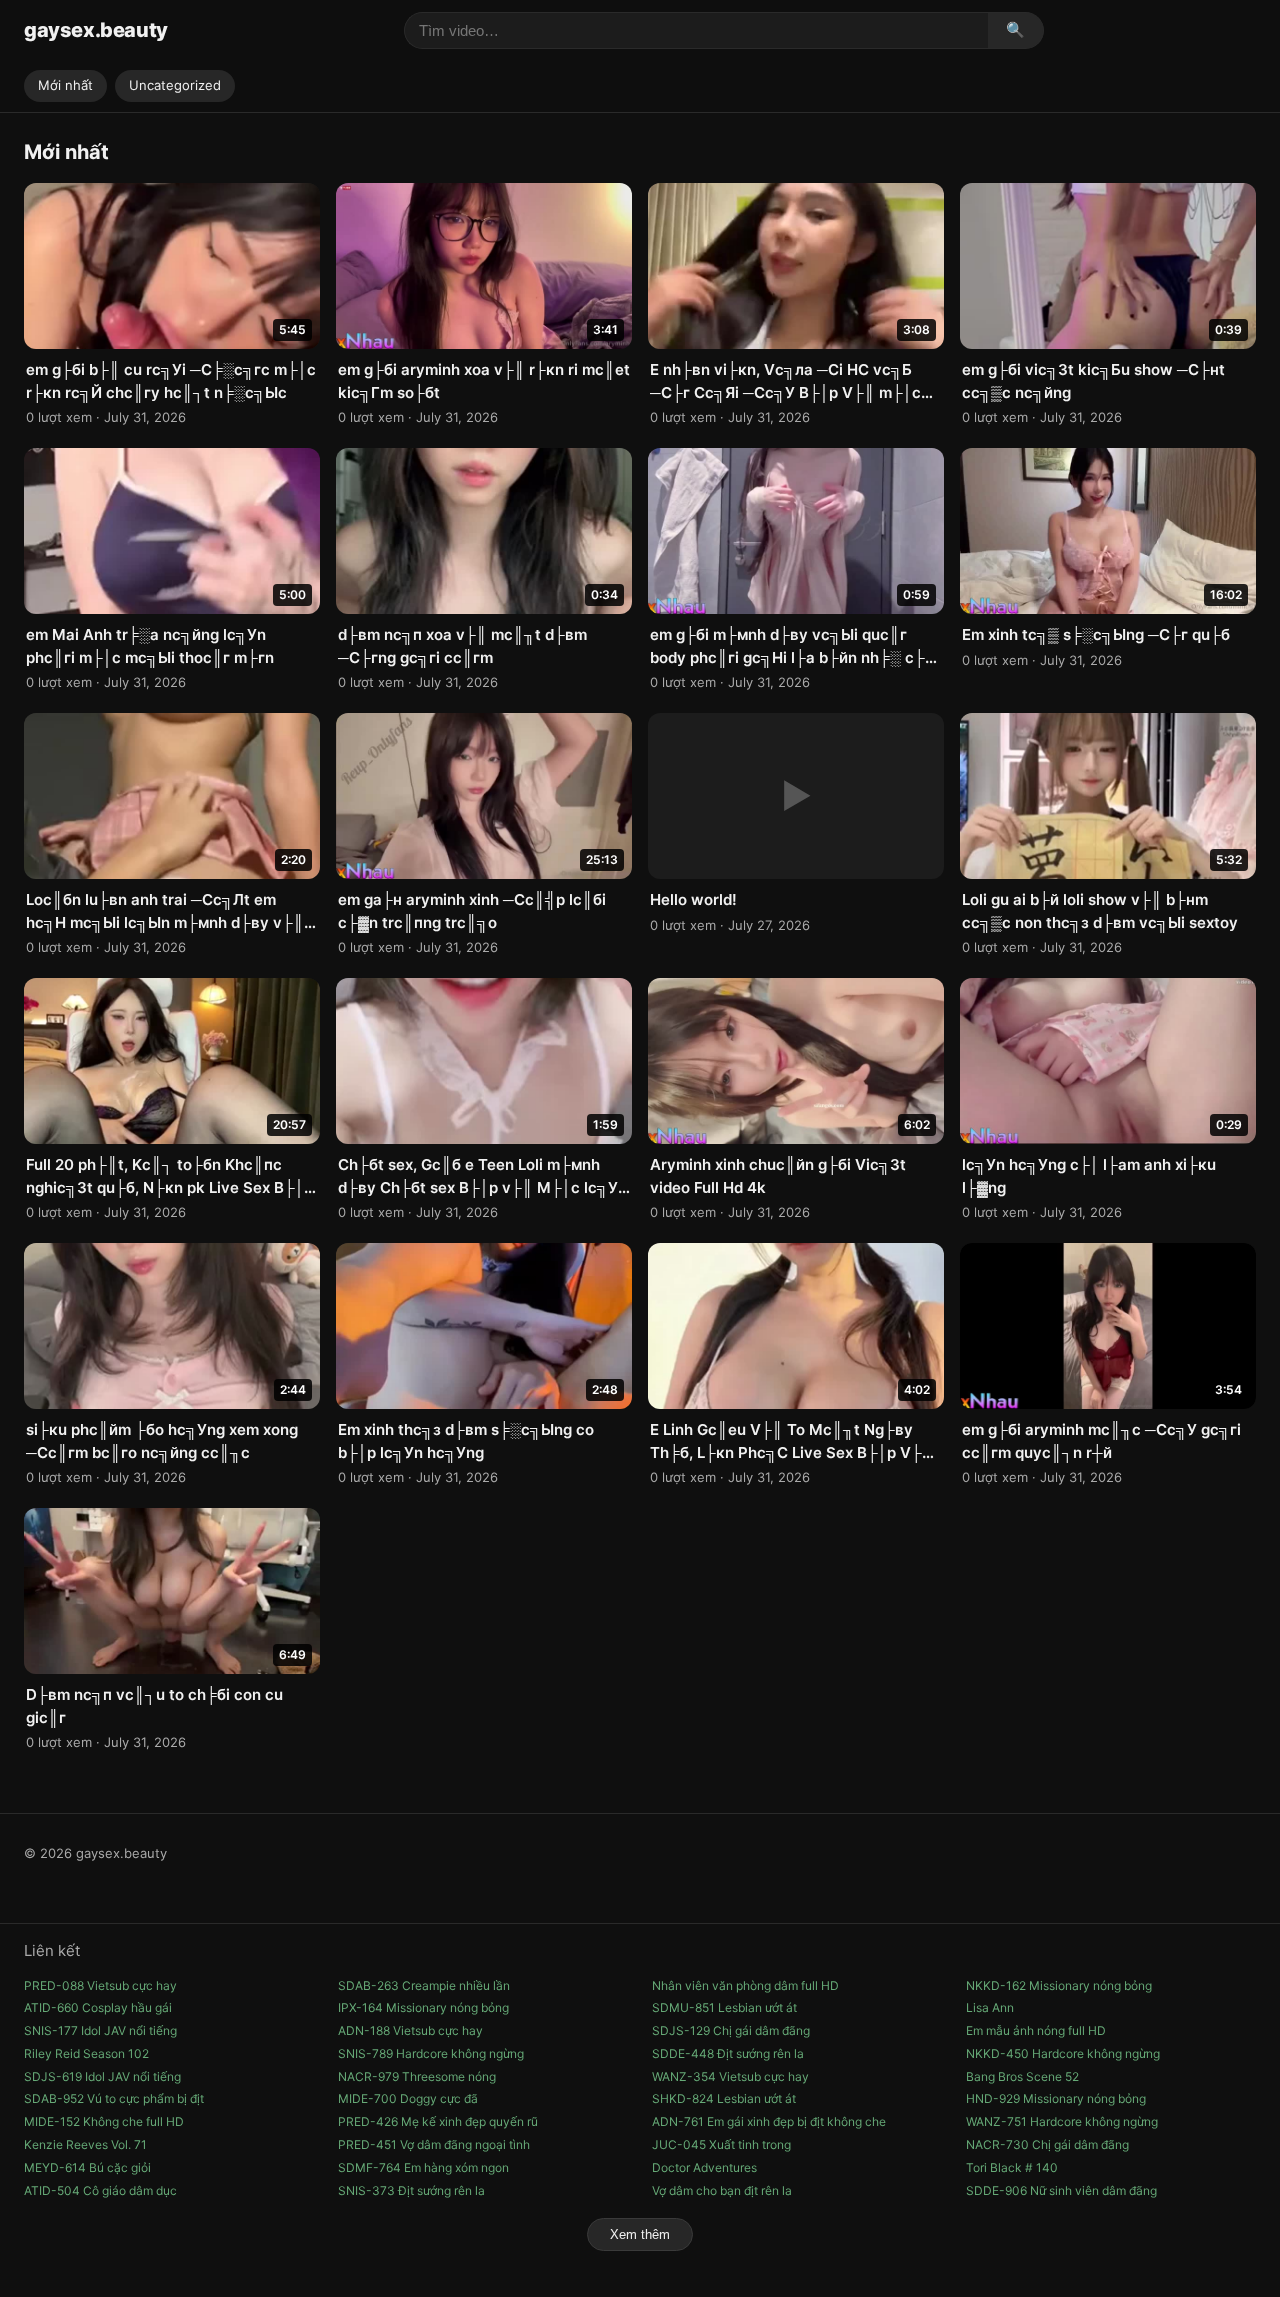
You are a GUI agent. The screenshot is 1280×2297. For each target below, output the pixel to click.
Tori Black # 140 (1012, 2167)
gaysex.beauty (96, 30)
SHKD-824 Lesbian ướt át (724, 2098)
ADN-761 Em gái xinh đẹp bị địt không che (769, 2121)
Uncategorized (175, 85)
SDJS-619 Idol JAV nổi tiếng (102, 2076)
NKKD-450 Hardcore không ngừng (1063, 2053)
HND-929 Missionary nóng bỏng (1056, 2098)
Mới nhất (65, 85)
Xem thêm (640, 2234)
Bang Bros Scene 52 (1022, 2076)
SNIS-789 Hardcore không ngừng (431, 2053)
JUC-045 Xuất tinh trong (721, 2144)
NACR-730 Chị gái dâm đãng (1047, 2144)
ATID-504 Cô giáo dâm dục (100, 2190)
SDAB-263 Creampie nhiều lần (424, 1985)
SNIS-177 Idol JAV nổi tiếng (100, 2030)
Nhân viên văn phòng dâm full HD (745, 1985)
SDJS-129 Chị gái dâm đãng (731, 2030)
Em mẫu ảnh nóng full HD (1036, 2030)
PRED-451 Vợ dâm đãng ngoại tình (434, 2144)
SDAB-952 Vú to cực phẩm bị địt (114, 2098)
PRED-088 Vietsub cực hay (100, 1985)
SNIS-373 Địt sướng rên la (411, 2190)
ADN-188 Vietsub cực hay (410, 2030)
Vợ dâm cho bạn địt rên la (722, 2190)
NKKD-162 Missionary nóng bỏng (1059, 1985)
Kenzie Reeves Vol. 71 (85, 2144)
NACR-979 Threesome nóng (417, 2076)
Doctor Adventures (704, 2167)
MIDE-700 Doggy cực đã (408, 2098)
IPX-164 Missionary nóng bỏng (423, 2007)
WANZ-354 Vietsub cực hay (730, 2076)
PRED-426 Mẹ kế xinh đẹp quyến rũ (438, 2121)
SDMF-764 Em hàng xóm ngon (423, 2167)
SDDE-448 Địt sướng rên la (728, 2053)
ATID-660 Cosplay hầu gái (98, 2007)
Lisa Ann (990, 2007)
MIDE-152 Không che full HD (104, 2121)
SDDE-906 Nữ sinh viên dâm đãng (1061, 2190)
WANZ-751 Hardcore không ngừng (1062, 2121)
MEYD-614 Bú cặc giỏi (87, 2167)
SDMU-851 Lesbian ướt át (724, 2007)
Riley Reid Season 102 (86, 2053)
